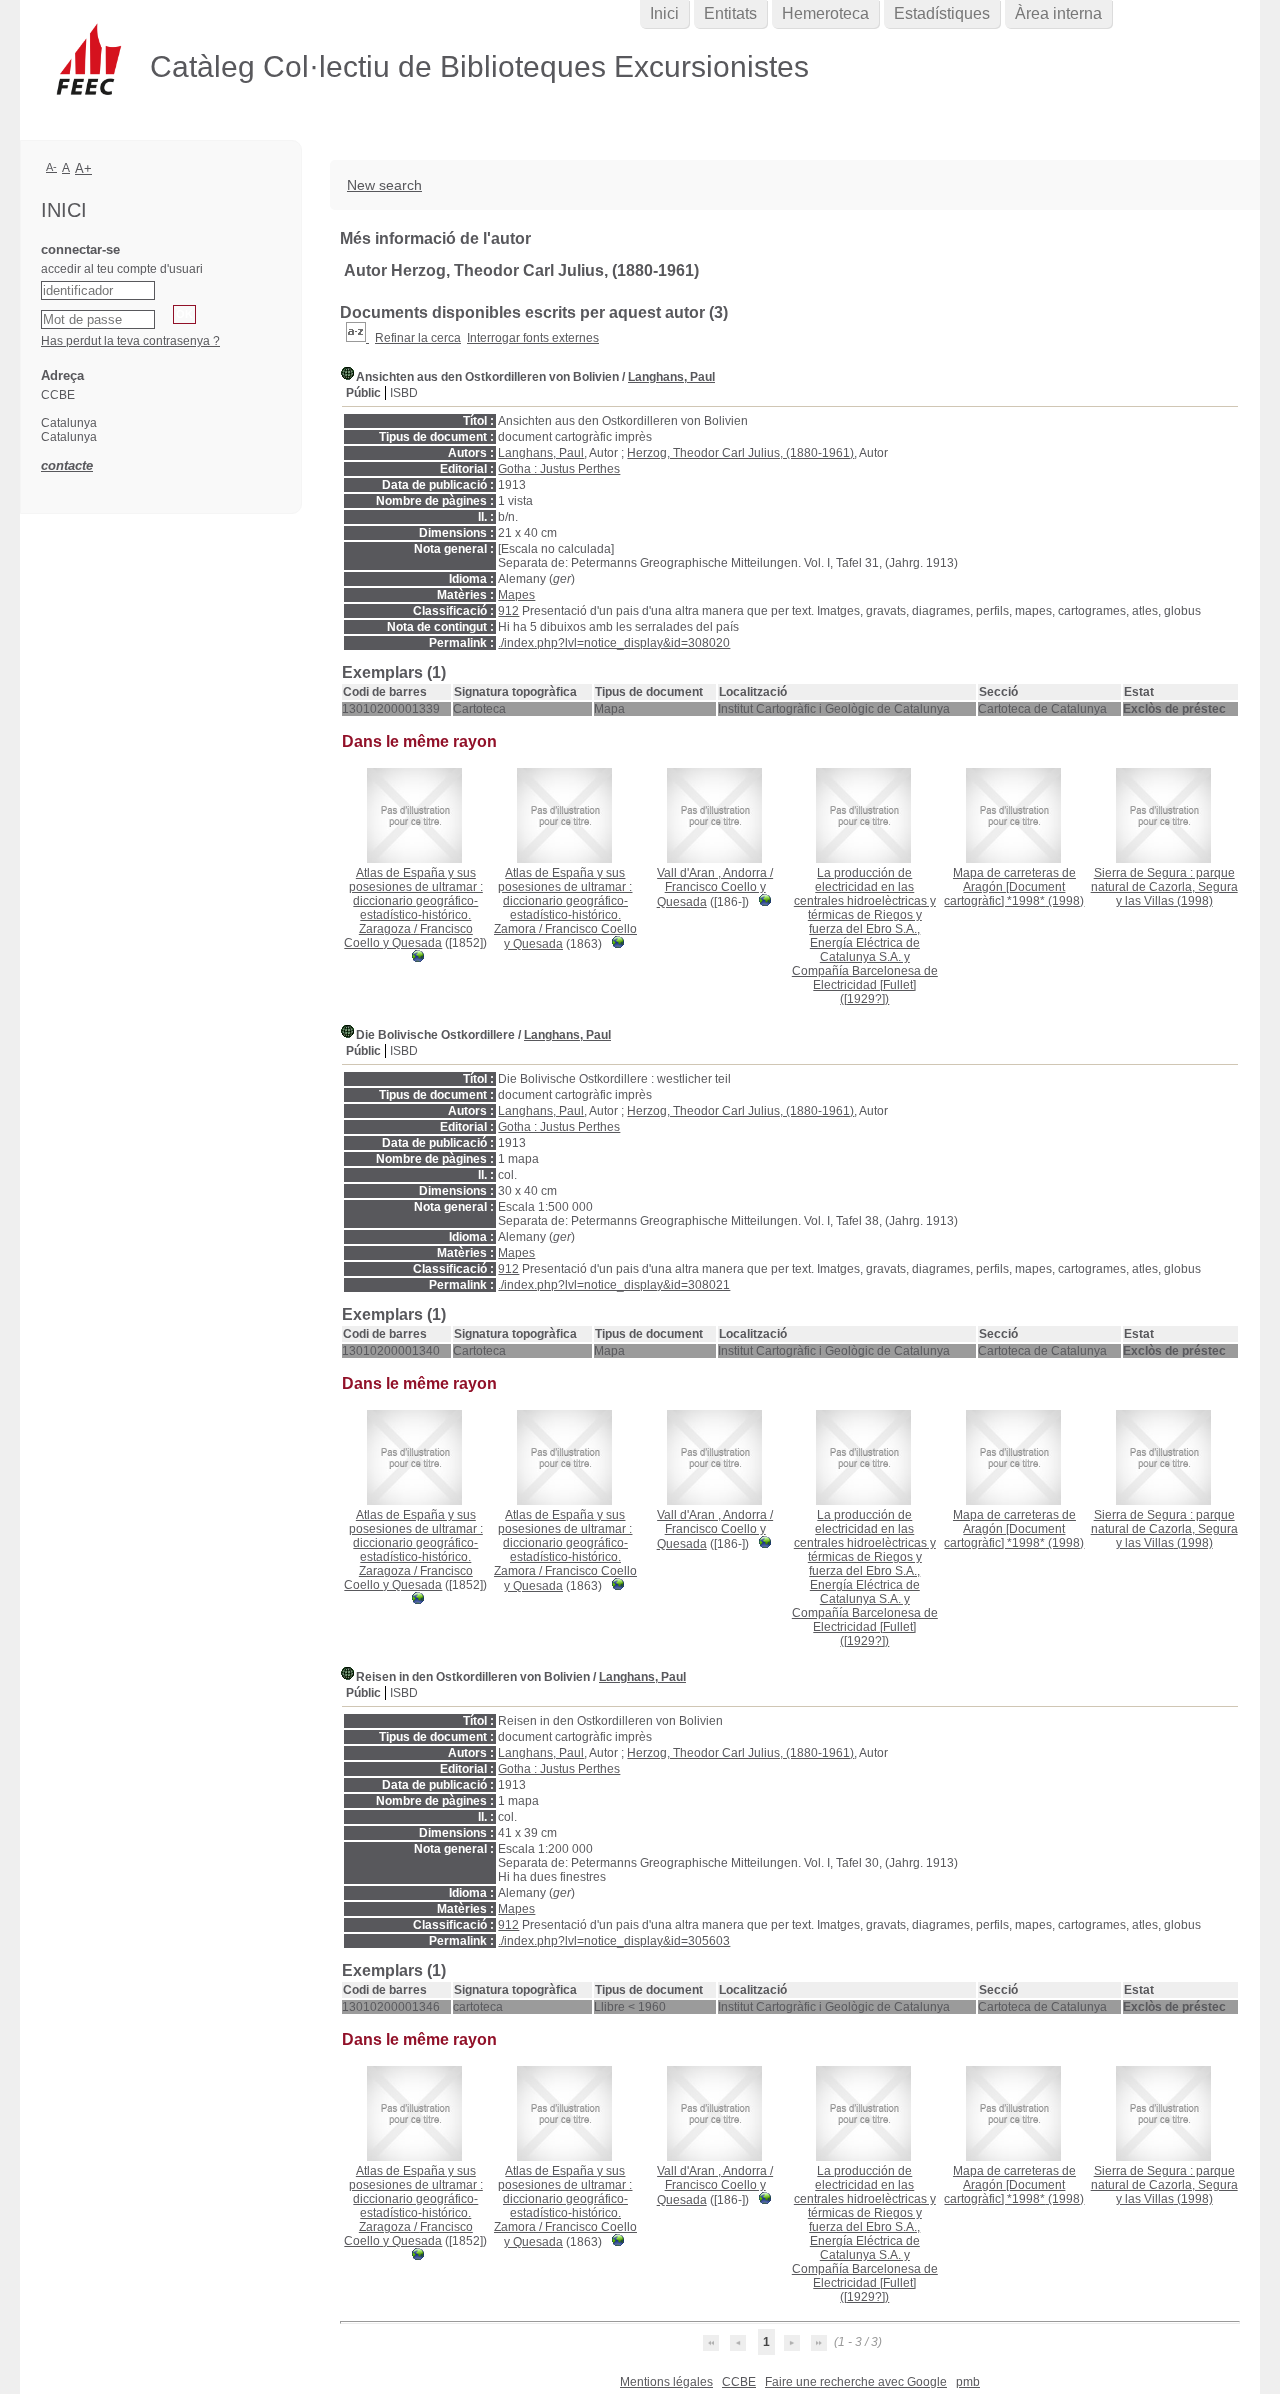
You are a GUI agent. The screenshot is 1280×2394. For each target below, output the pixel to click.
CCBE (739, 2382)
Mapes (516, 595)
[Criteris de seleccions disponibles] (357, 338)
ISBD (404, 393)
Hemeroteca (825, 13)
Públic (363, 393)
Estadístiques (942, 13)
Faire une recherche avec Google (856, 2382)
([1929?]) (865, 936)
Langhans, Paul (671, 377)
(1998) (1014, 887)
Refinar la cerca (418, 338)
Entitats (730, 13)
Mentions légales (666, 2382)
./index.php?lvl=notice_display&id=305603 (614, 1941)
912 (508, 611)
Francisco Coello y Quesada (408, 936)
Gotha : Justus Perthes (559, 469)
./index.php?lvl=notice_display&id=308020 (614, 643)
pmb (968, 2382)
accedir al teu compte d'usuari (122, 269)
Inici (664, 13)
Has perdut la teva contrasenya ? (130, 341)
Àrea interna (1058, 13)
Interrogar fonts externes (533, 338)
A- (51, 167)
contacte (67, 465)
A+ (83, 168)
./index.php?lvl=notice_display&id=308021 (614, 1285)
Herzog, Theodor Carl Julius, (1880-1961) (740, 453)
